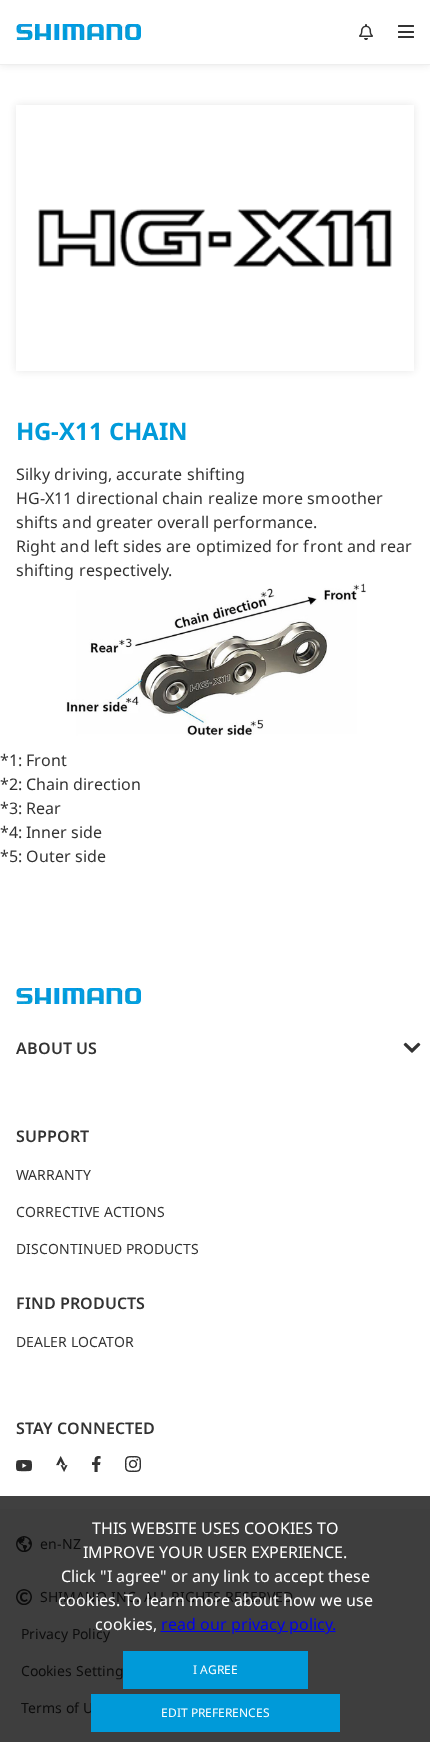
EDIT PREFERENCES (215, 1712)
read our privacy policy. (248, 1624)
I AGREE (215, 1669)
